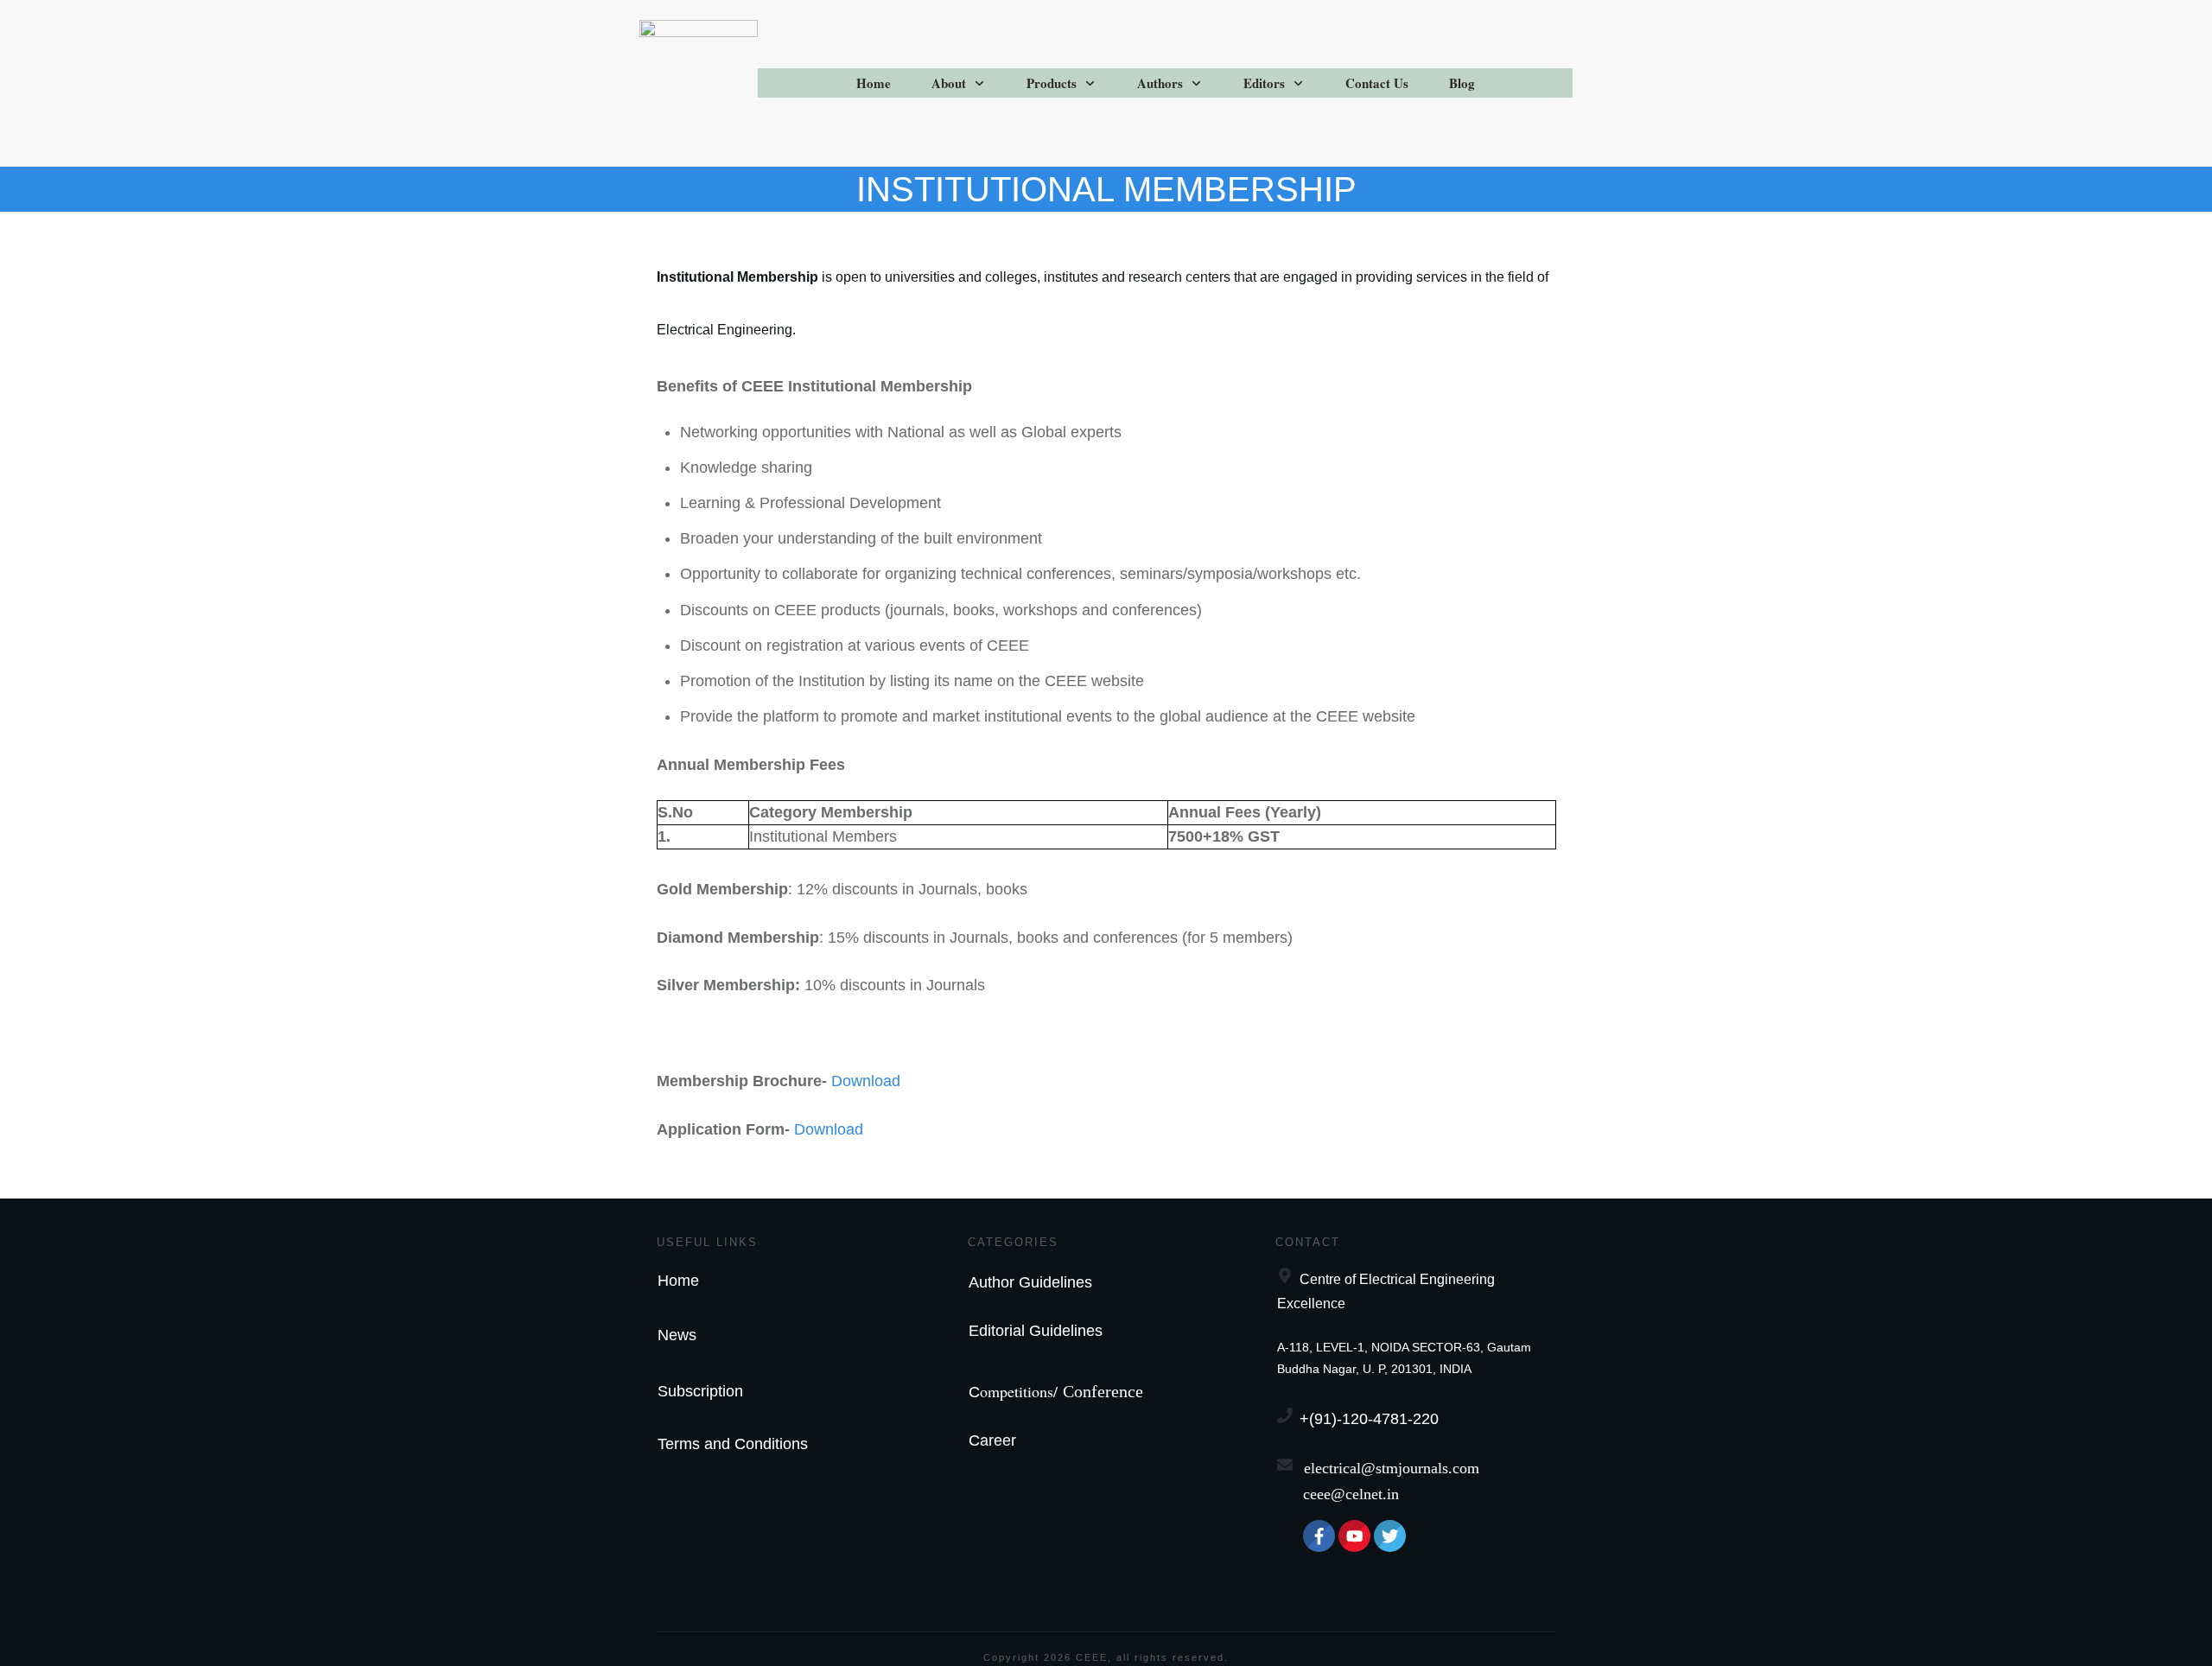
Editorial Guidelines (1036, 1331)
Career (992, 1440)
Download (866, 1081)
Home (678, 1281)
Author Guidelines (1030, 1282)
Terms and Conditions (733, 1444)
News (677, 1335)
